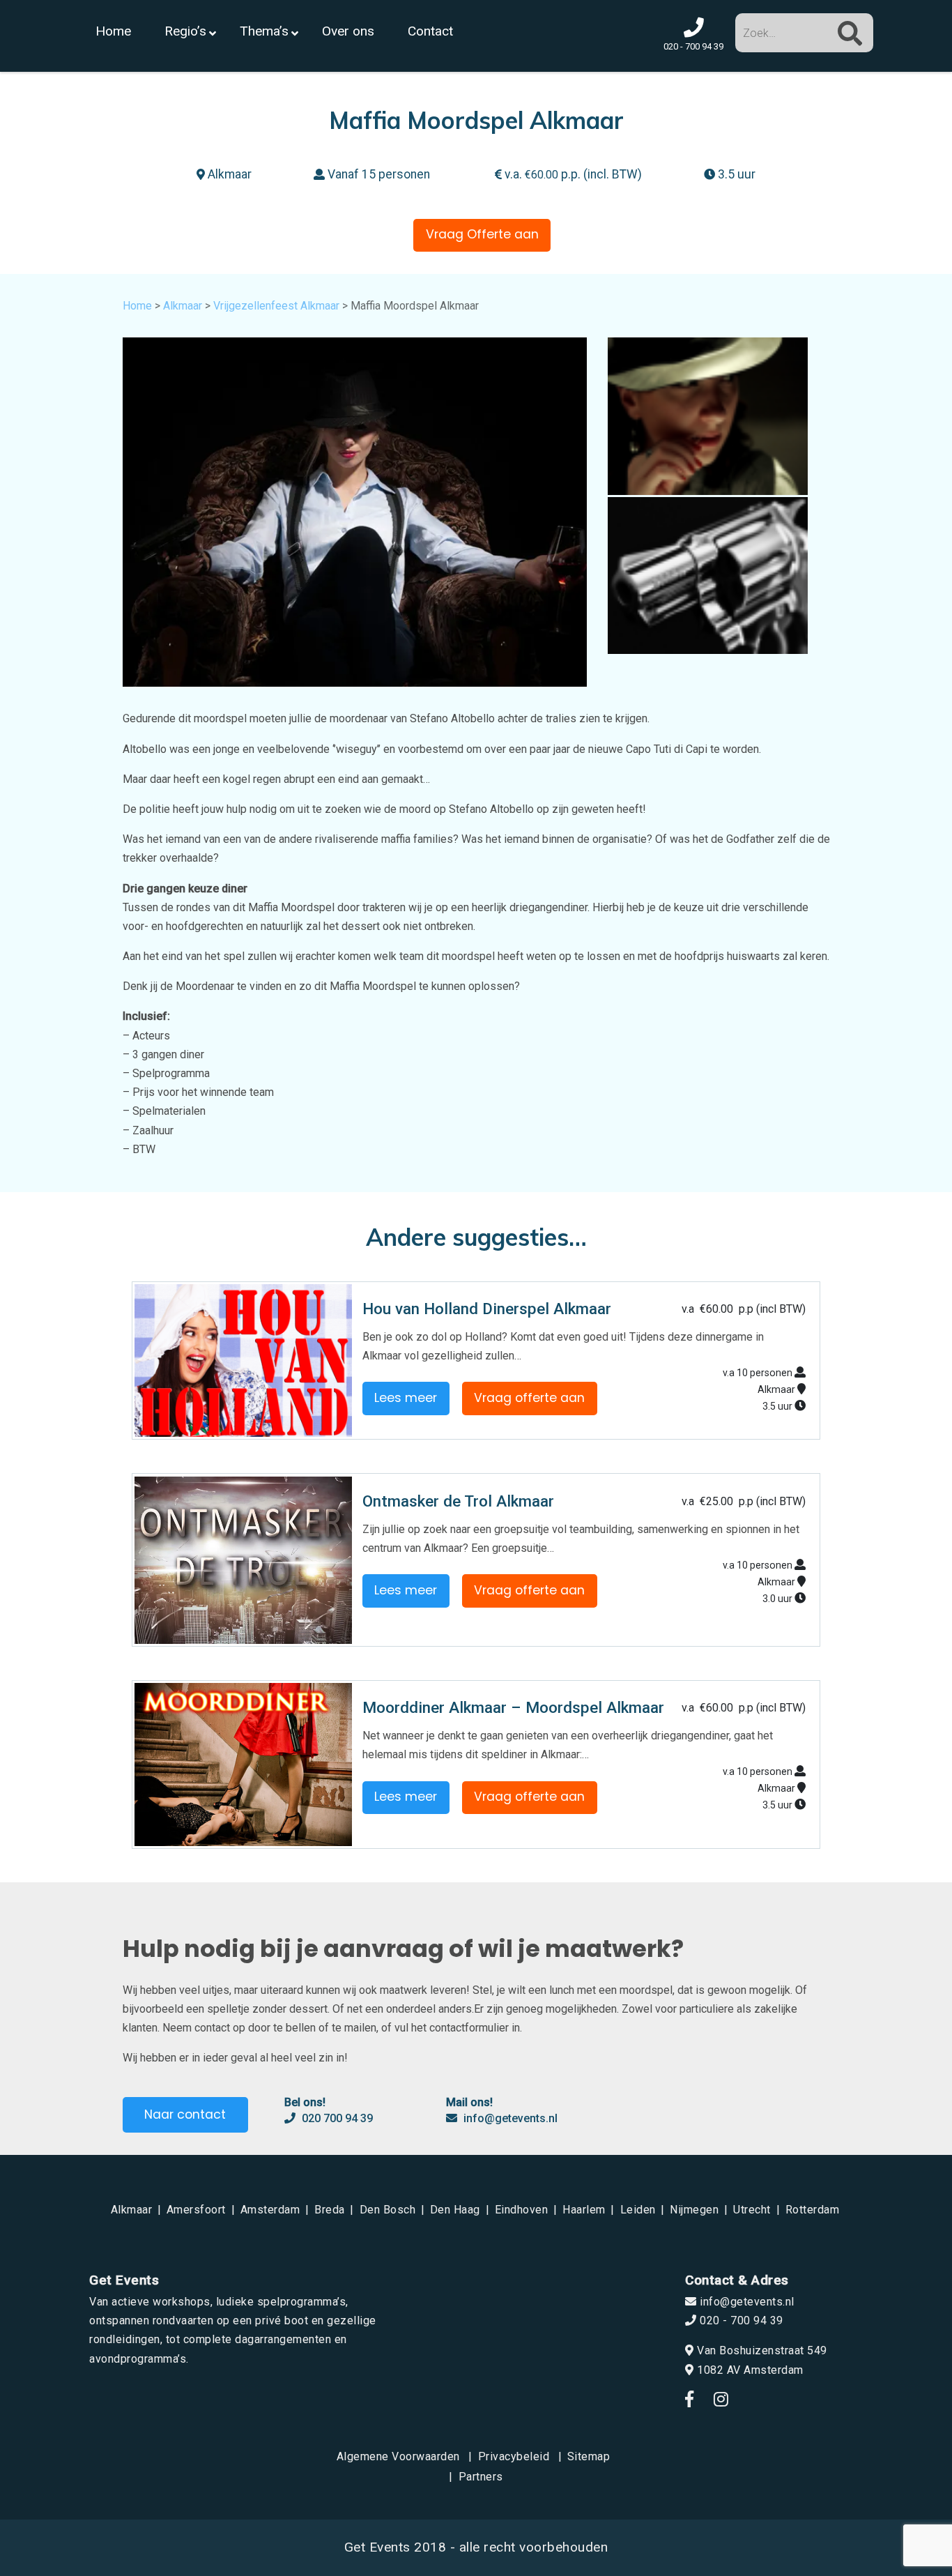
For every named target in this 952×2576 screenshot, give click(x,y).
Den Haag (455, 2210)
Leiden (638, 2210)
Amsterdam (270, 2210)
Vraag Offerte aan (482, 234)
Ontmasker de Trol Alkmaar (458, 1501)
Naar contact (185, 2114)
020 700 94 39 (336, 2118)
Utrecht (752, 2210)
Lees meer (406, 1398)
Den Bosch (388, 2210)
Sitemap (589, 2456)
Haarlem (584, 2210)
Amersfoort (196, 2210)
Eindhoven (522, 2210)
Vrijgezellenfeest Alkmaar (276, 306)
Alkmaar (183, 306)
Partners (481, 2477)
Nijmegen (694, 2210)
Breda (330, 2210)
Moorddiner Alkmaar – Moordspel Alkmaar (513, 1707)
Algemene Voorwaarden (398, 2456)
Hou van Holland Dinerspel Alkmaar (487, 1309)
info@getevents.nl (509, 2118)
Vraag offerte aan (529, 1398)
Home (137, 306)
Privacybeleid (514, 2456)
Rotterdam (813, 2210)
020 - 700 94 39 (740, 2320)
